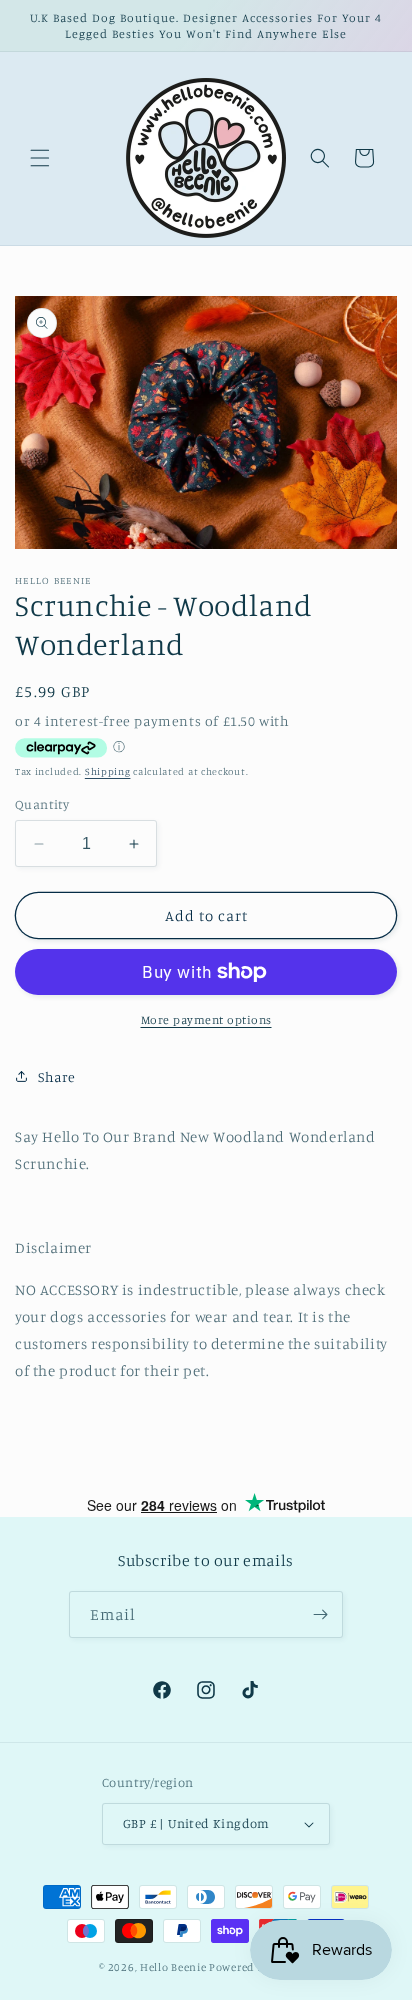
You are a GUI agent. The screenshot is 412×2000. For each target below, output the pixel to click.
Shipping (108, 771)
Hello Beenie (173, 1967)
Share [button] (57, 1076)
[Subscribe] (320, 1614)
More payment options (206, 1019)
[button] (40, 158)
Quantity (42, 804)
